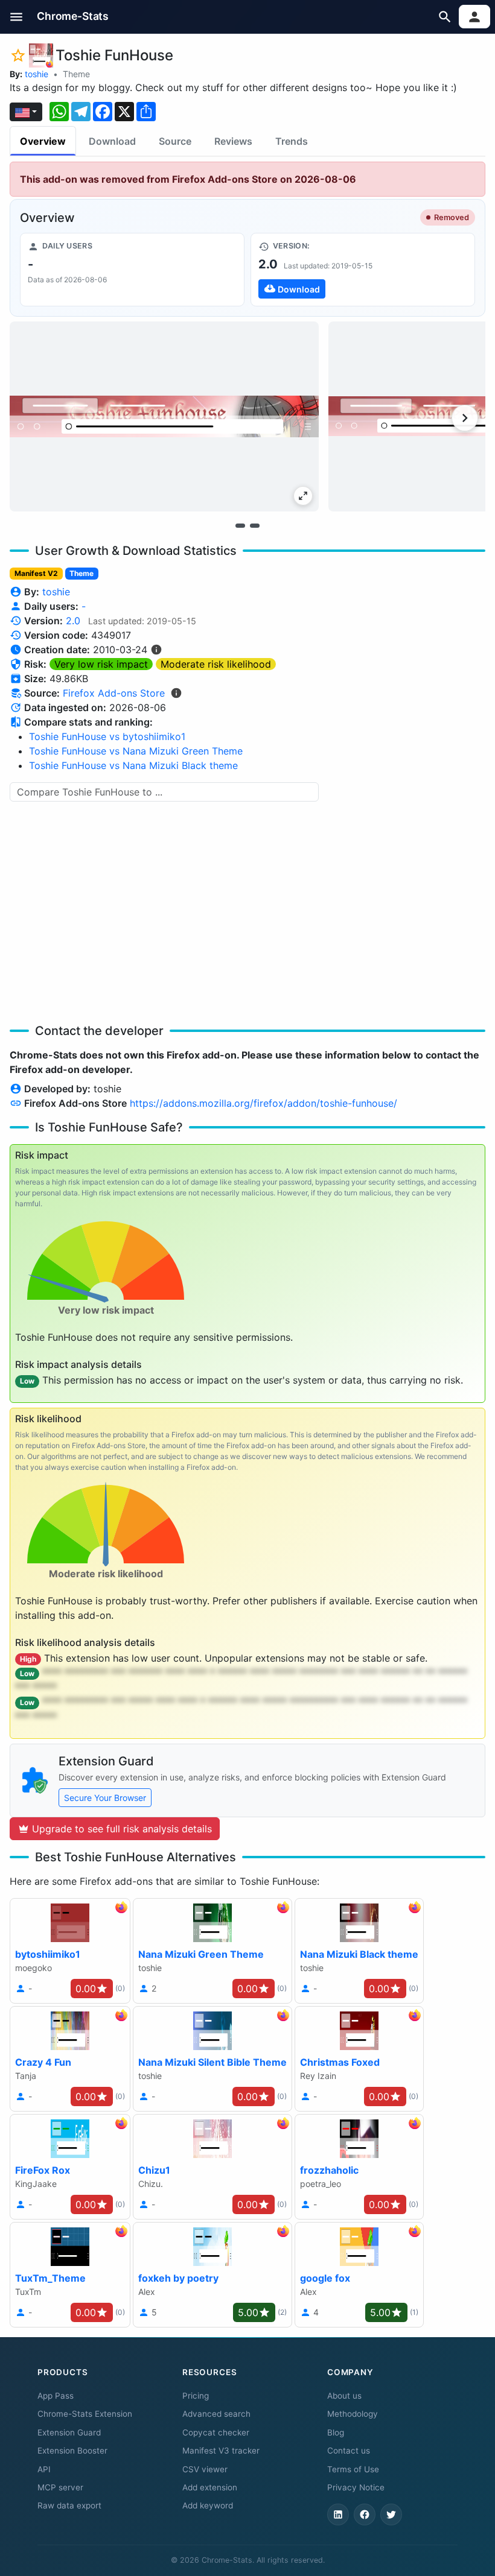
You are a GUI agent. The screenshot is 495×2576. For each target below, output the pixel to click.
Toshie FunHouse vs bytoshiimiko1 (107, 736)
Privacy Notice (356, 2487)
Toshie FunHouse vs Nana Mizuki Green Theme (136, 751)
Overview (43, 141)
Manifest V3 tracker (221, 2451)
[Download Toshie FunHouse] (363, 270)
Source (175, 141)
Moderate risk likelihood (216, 664)
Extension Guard (69, 2432)
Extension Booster (72, 2451)
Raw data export (69, 2505)
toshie (37, 74)
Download (112, 141)
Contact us (349, 2451)
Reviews (233, 141)
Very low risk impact (101, 664)
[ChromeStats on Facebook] (365, 2514)
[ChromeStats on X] (391, 2514)
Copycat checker (216, 2432)
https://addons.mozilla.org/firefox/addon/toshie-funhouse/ (263, 1103)
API (44, 2469)
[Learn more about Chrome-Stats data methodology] (176, 693)
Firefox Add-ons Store (114, 693)
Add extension (210, 2487)
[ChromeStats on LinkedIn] (338, 2514)
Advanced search (216, 2414)
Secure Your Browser (105, 1798)
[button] (17, 17)
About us (344, 2396)
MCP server (60, 2487)
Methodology (353, 2414)
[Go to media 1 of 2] (240, 525)
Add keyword (208, 2505)
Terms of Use (353, 2469)
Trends (292, 141)
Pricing (196, 2396)
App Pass (56, 2396)
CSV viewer (205, 2469)
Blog (336, 2432)
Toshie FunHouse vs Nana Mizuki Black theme (133, 765)
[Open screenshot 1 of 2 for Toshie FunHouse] (164, 416)
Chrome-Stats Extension (85, 2414)
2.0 (73, 621)
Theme (76, 74)
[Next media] (465, 418)
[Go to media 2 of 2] (255, 525)
